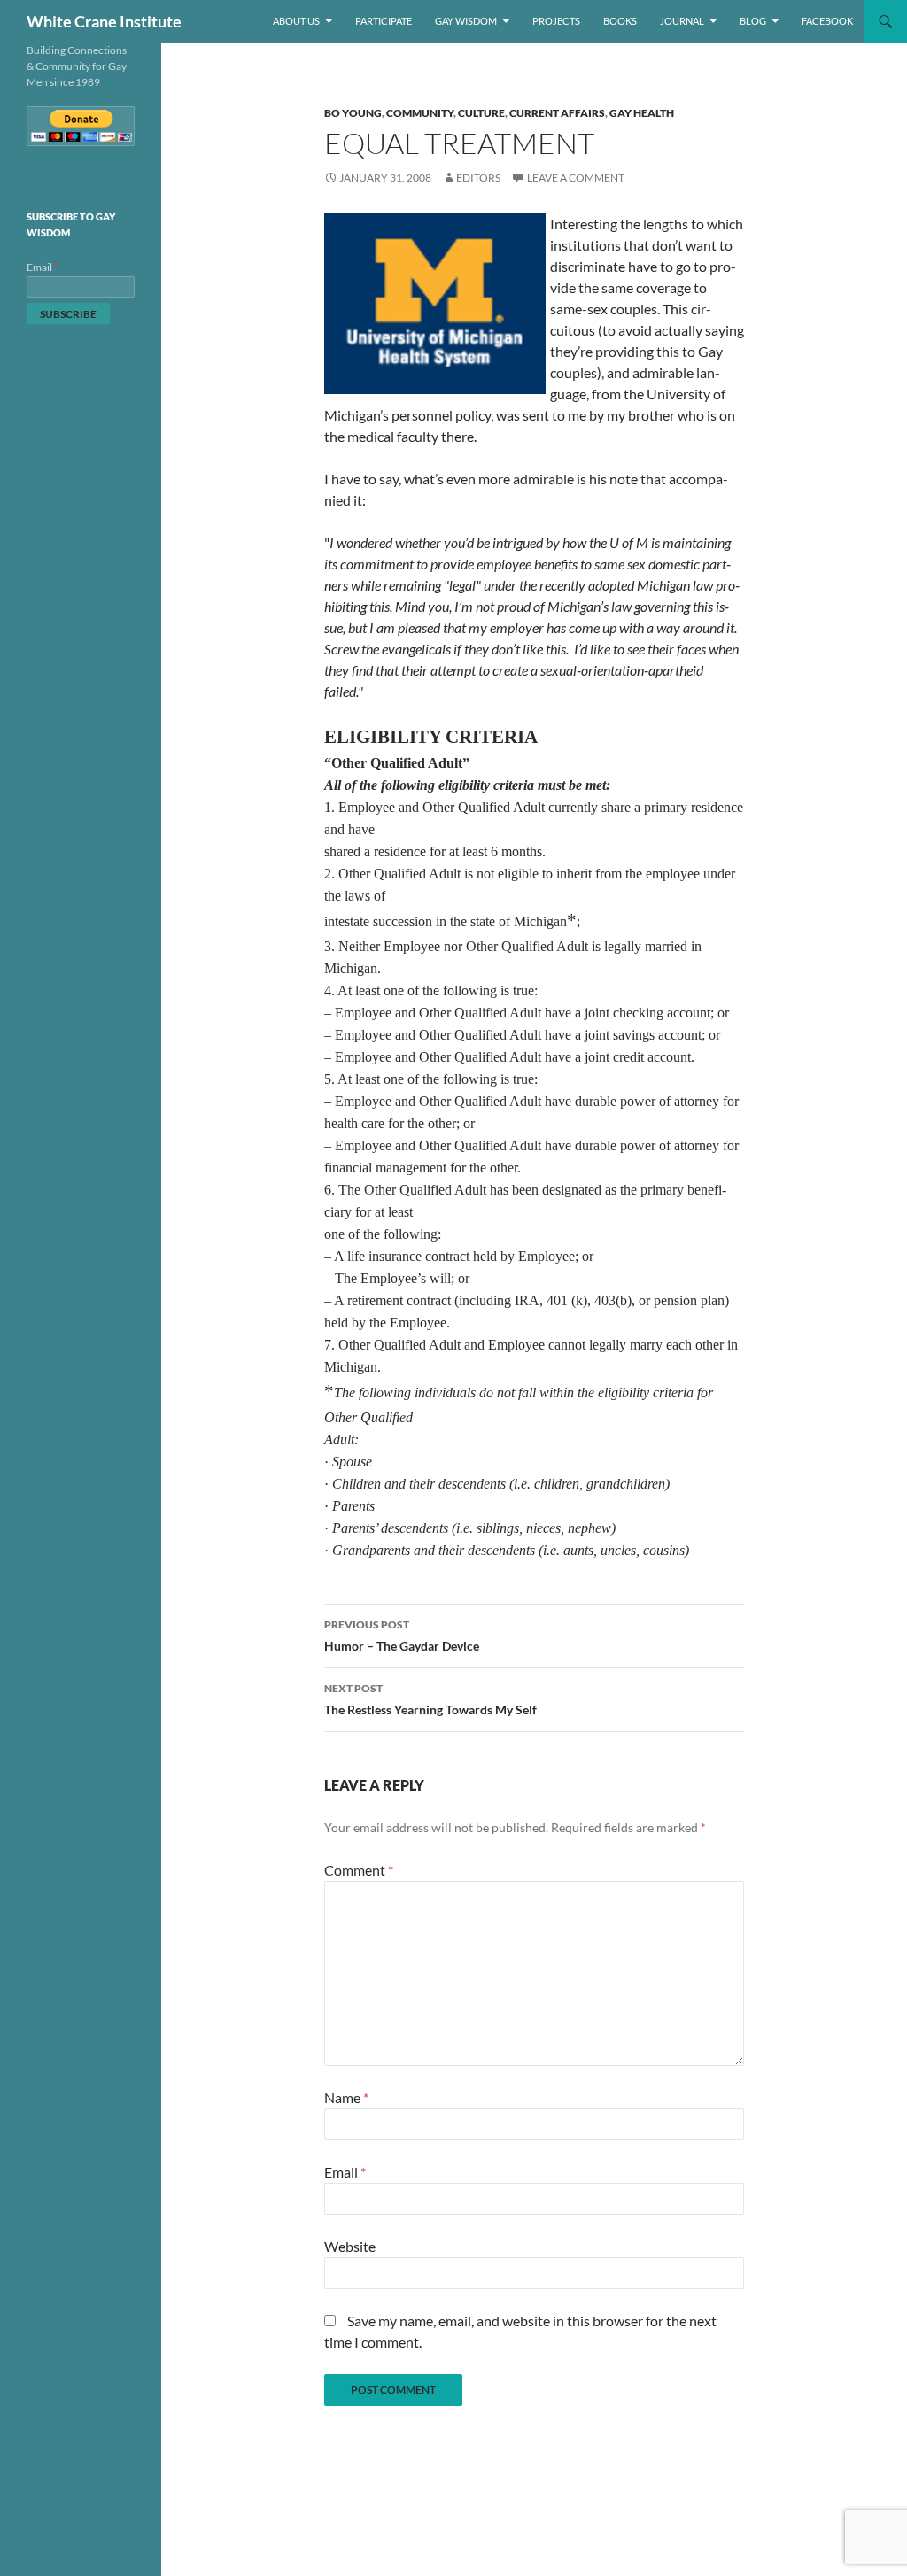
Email (345, 2172)
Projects (556, 21)
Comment (359, 1870)
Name (346, 2097)
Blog (753, 21)
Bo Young (353, 113)
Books (620, 21)
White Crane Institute (104, 21)
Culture (481, 113)
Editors (478, 178)
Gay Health (642, 113)
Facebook (827, 21)
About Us (296, 21)
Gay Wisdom (466, 21)
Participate (384, 21)
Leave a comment (576, 178)
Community (420, 113)
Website (350, 2246)
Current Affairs (557, 113)
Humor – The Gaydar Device (402, 1636)
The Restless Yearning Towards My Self (430, 1699)
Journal (682, 21)
